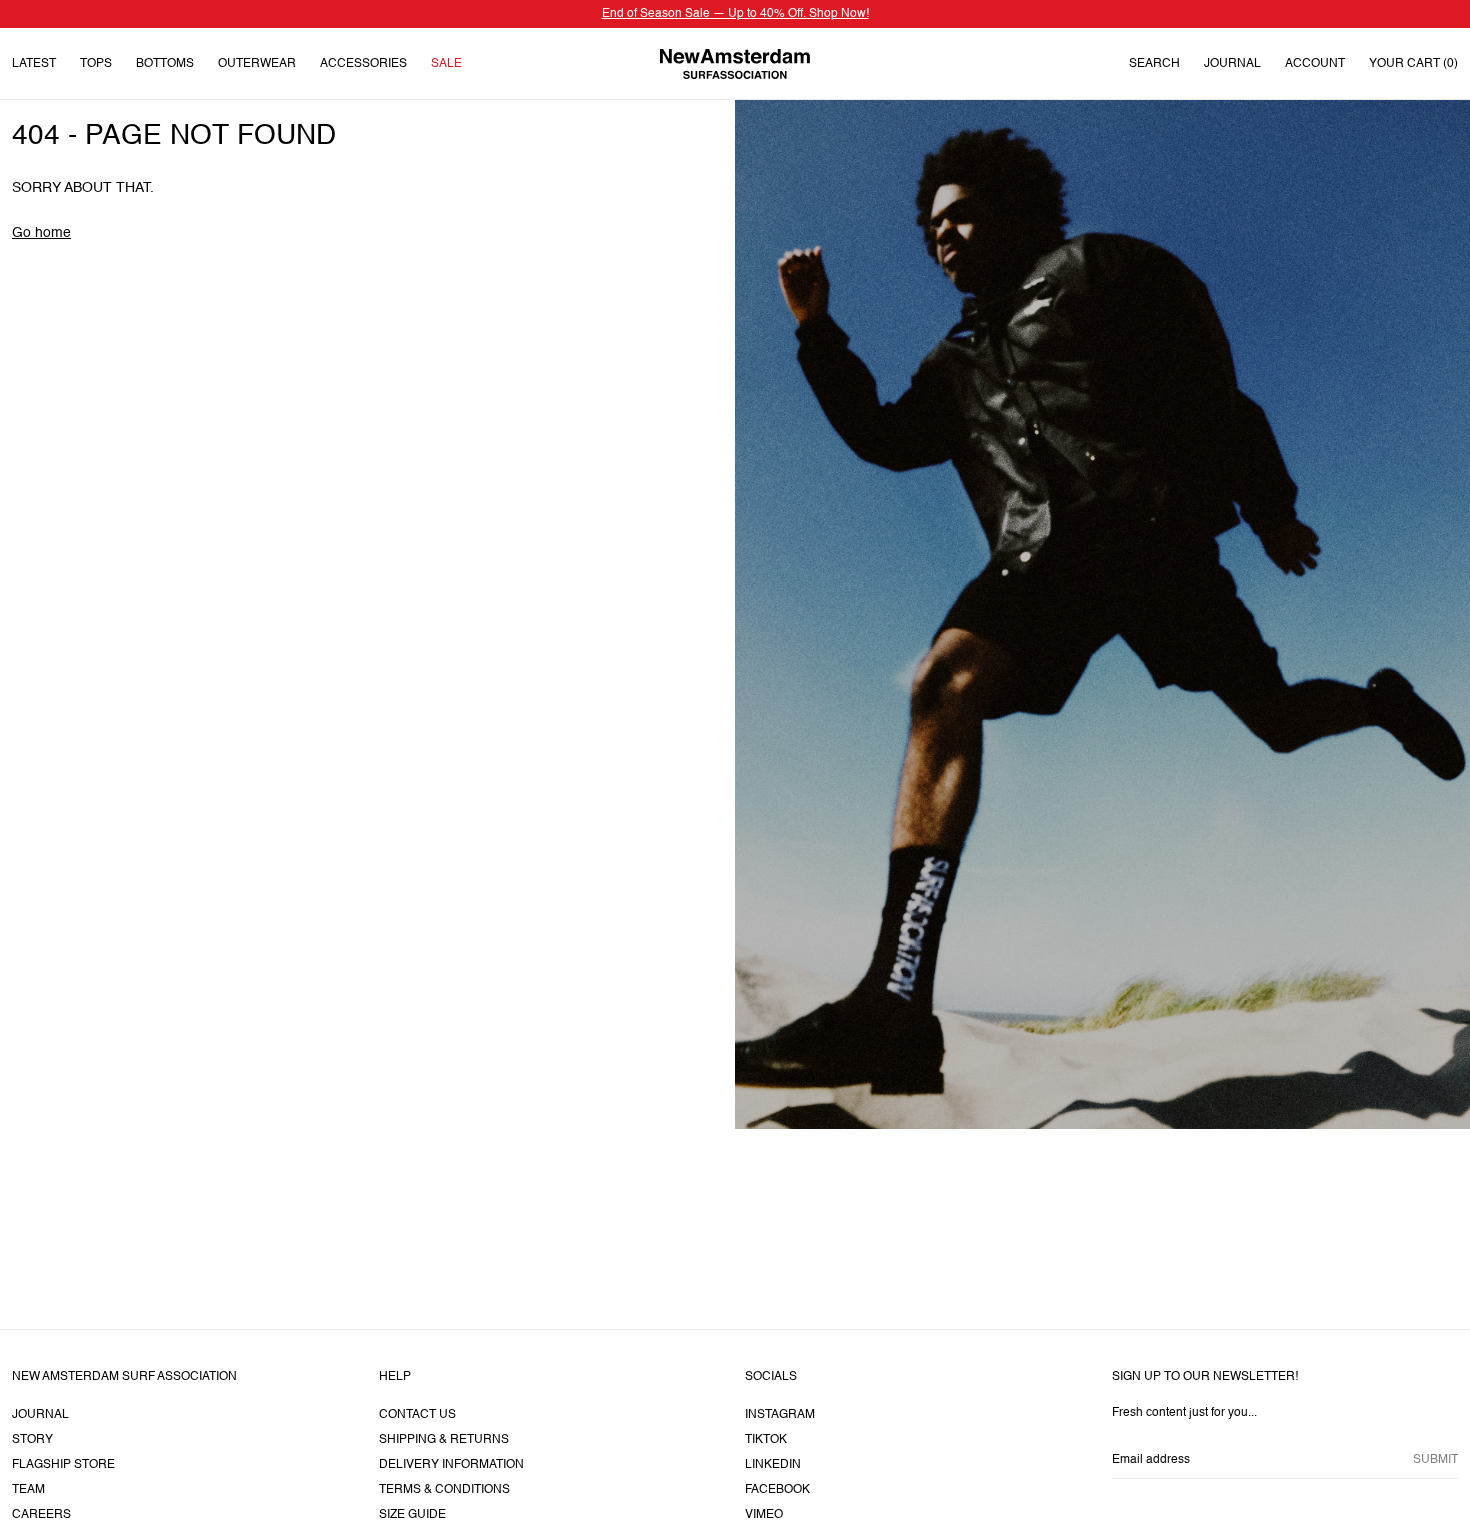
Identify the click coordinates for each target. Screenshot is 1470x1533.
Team (28, 1490)
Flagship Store (63, 1465)
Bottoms (165, 64)
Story (32, 1440)
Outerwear (257, 64)
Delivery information (451, 1465)
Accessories (363, 64)
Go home (41, 233)
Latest (34, 64)
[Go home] (735, 63)
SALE (446, 64)
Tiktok (766, 1440)
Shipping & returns (444, 1440)
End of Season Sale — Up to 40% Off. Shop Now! (735, 14)
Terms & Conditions (444, 1490)
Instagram (780, 1415)
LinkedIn (773, 1465)
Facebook (777, 1490)
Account (1315, 64)
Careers (41, 1515)
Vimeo (764, 1515)
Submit (1435, 1460)
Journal (1232, 64)
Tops (96, 64)
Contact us (417, 1415)
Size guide (412, 1515)
